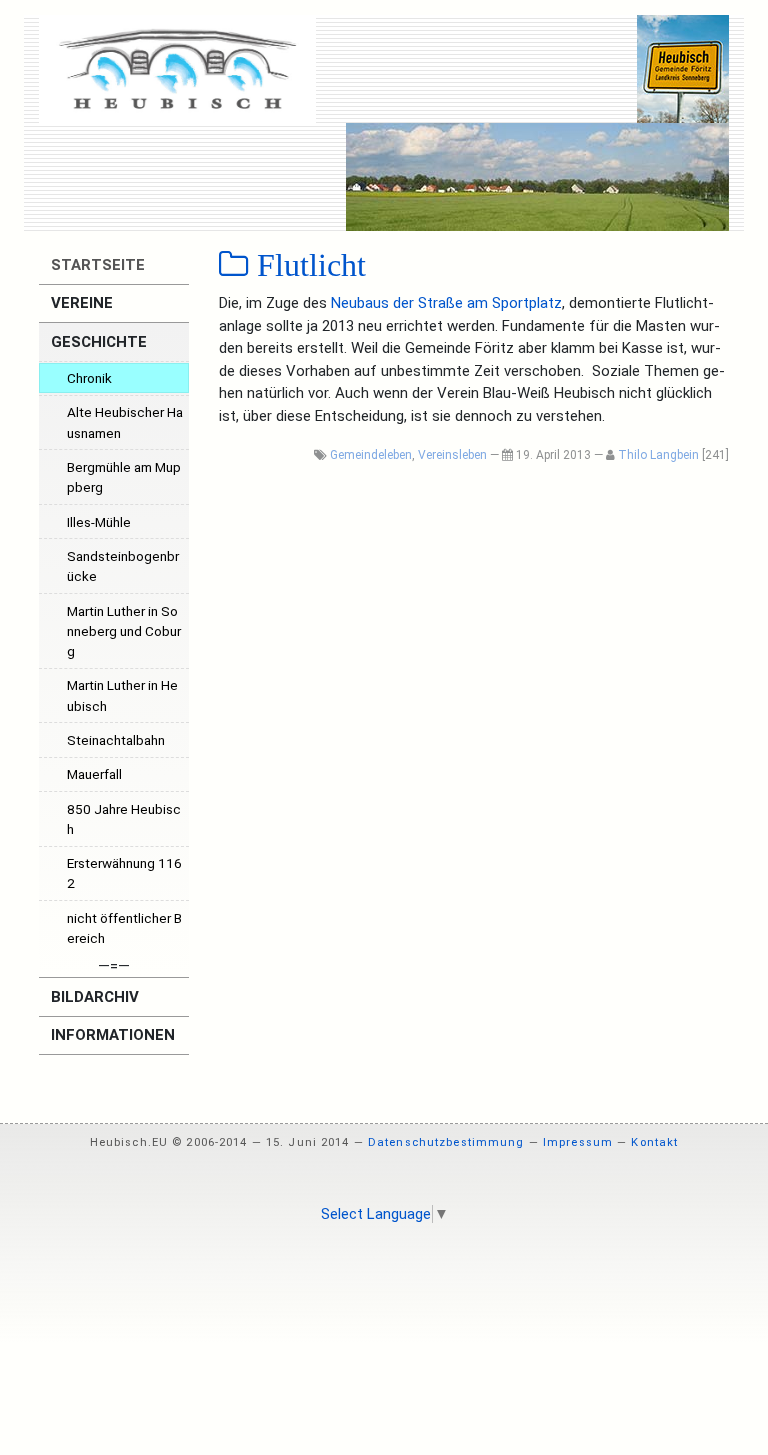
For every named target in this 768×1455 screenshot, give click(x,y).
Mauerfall (94, 774)
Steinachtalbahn (116, 740)
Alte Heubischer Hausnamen (125, 422)
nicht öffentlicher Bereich (124, 928)
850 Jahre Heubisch (124, 819)
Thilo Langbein (658, 455)
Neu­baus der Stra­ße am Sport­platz (446, 303)
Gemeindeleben (371, 455)
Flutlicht (307, 265)
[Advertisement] (384, 1293)
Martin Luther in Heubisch (122, 695)
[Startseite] (177, 69)
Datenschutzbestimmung (446, 1142)
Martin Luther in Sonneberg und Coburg (124, 631)
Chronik (89, 378)
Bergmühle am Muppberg (124, 477)
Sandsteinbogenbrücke (123, 566)
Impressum (578, 1142)
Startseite (96, 265)
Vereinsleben (452, 455)
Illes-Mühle (99, 522)
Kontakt (654, 1142)
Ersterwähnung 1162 (124, 873)
